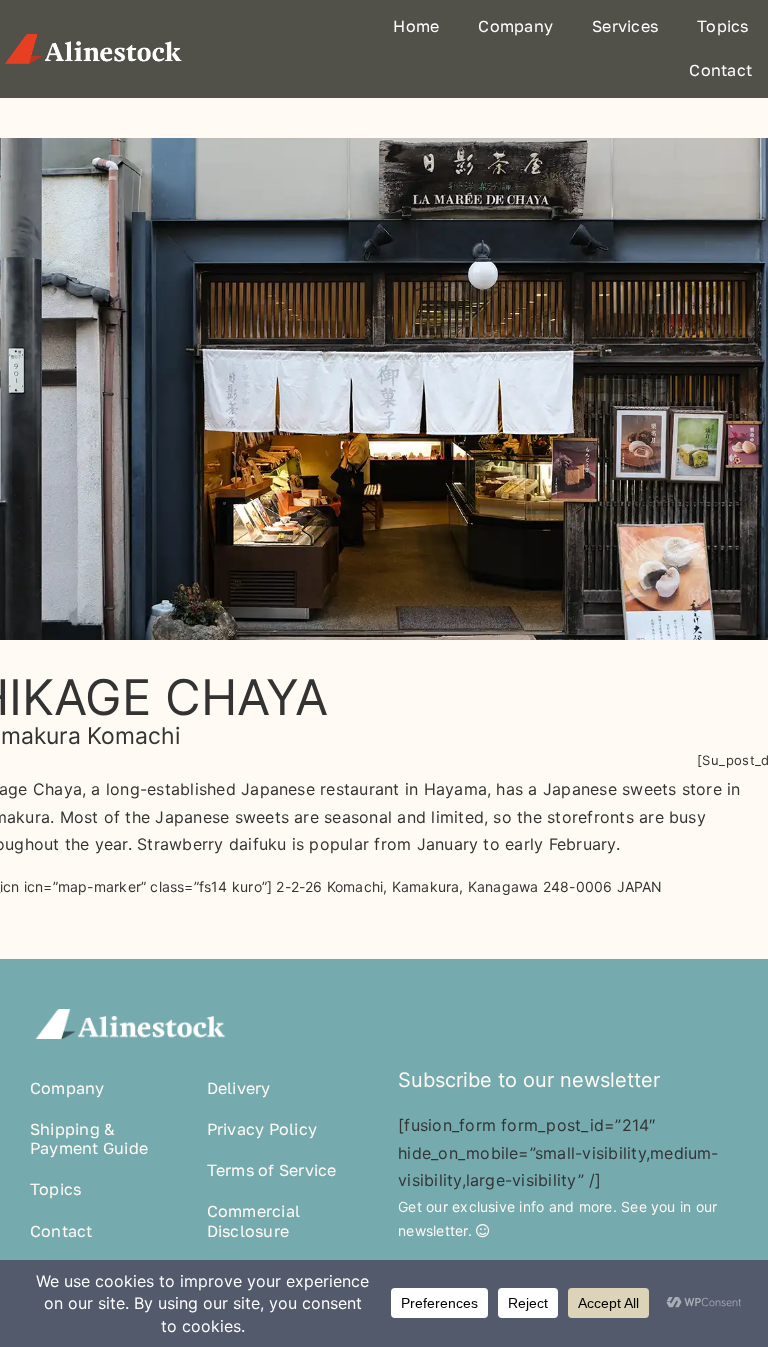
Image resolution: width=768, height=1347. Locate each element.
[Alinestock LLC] (93, 39)
